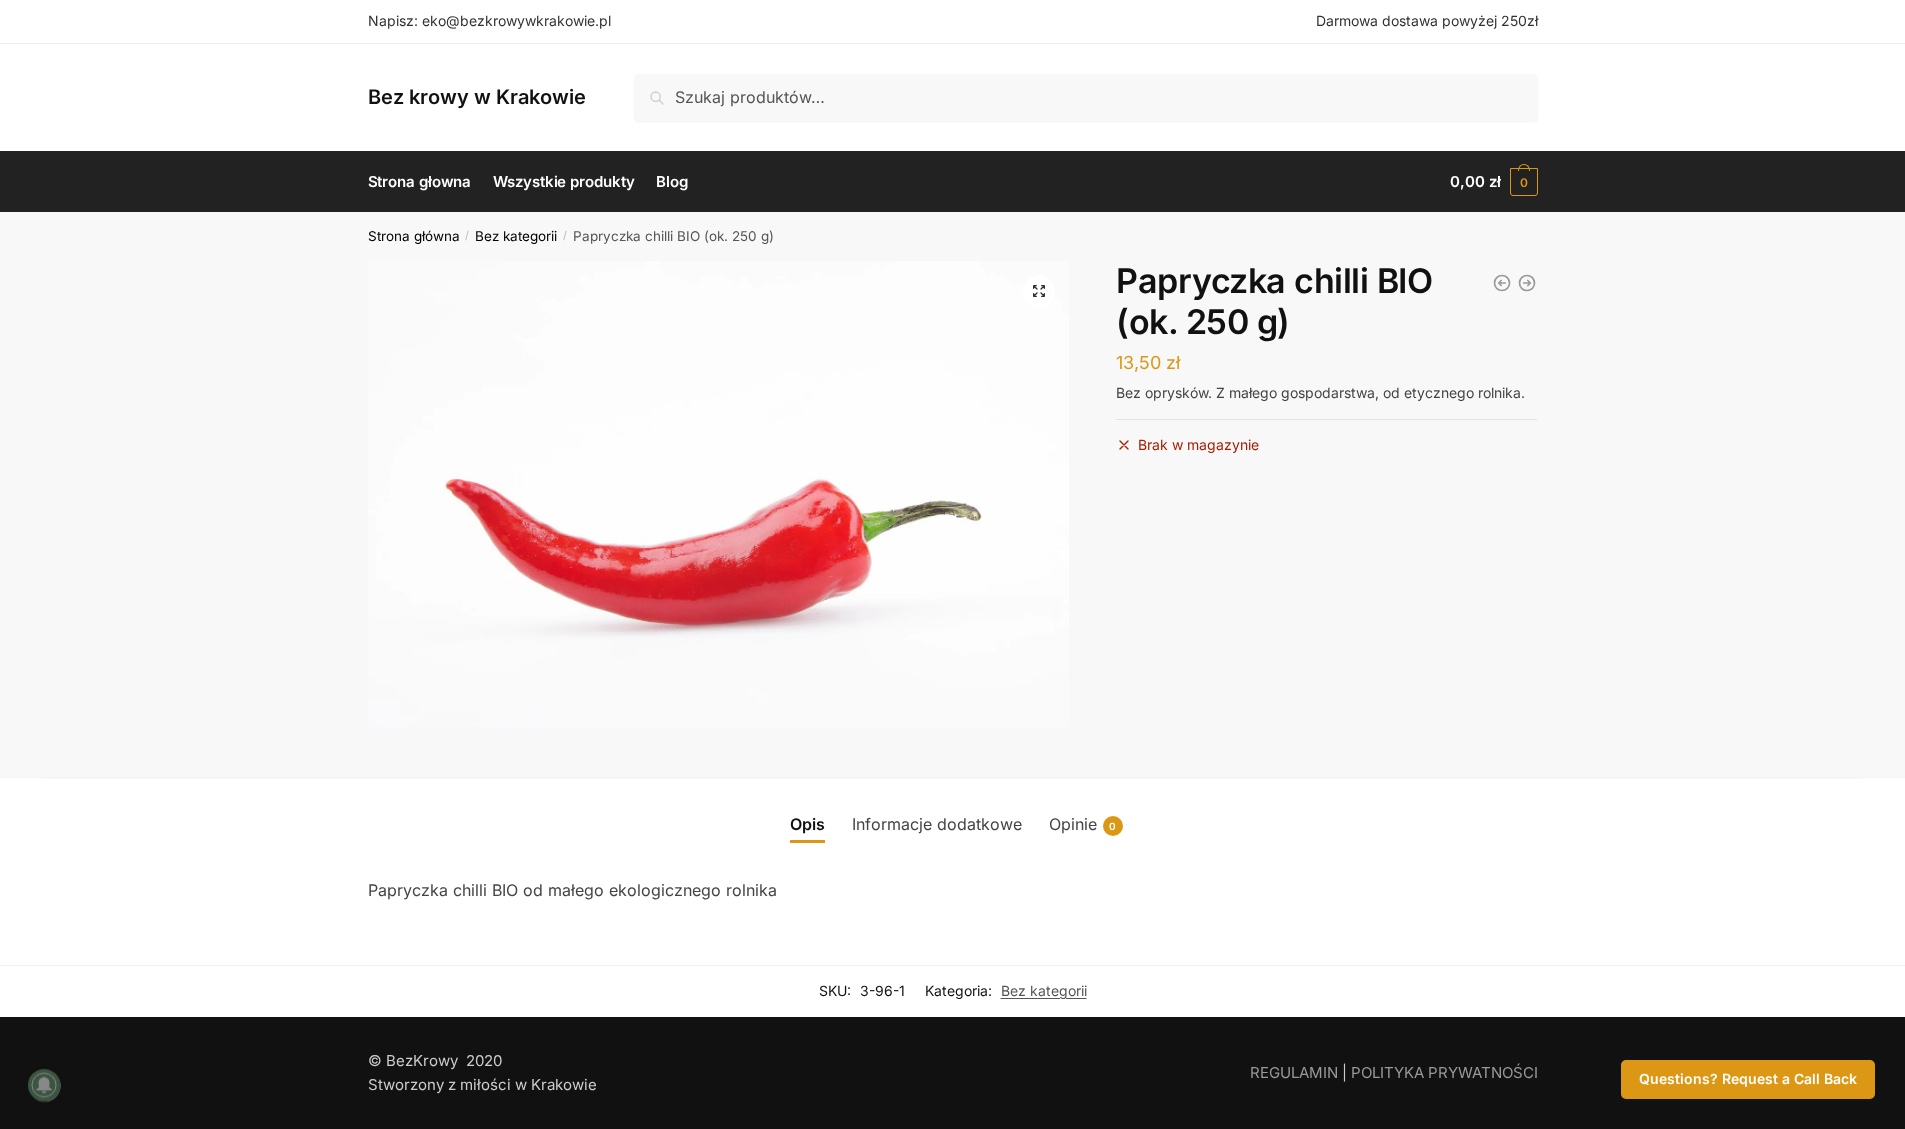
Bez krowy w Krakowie (477, 97)
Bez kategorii (516, 236)
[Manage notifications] (44, 1085)
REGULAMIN (1294, 1072)
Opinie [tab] (1083, 824)
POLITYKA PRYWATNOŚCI (1444, 1072)
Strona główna (414, 236)
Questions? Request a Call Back (1748, 1078)
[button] (1039, 291)
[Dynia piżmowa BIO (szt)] (1502, 283)
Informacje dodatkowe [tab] (937, 824)
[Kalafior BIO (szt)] (1527, 283)
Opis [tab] (807, 824)
